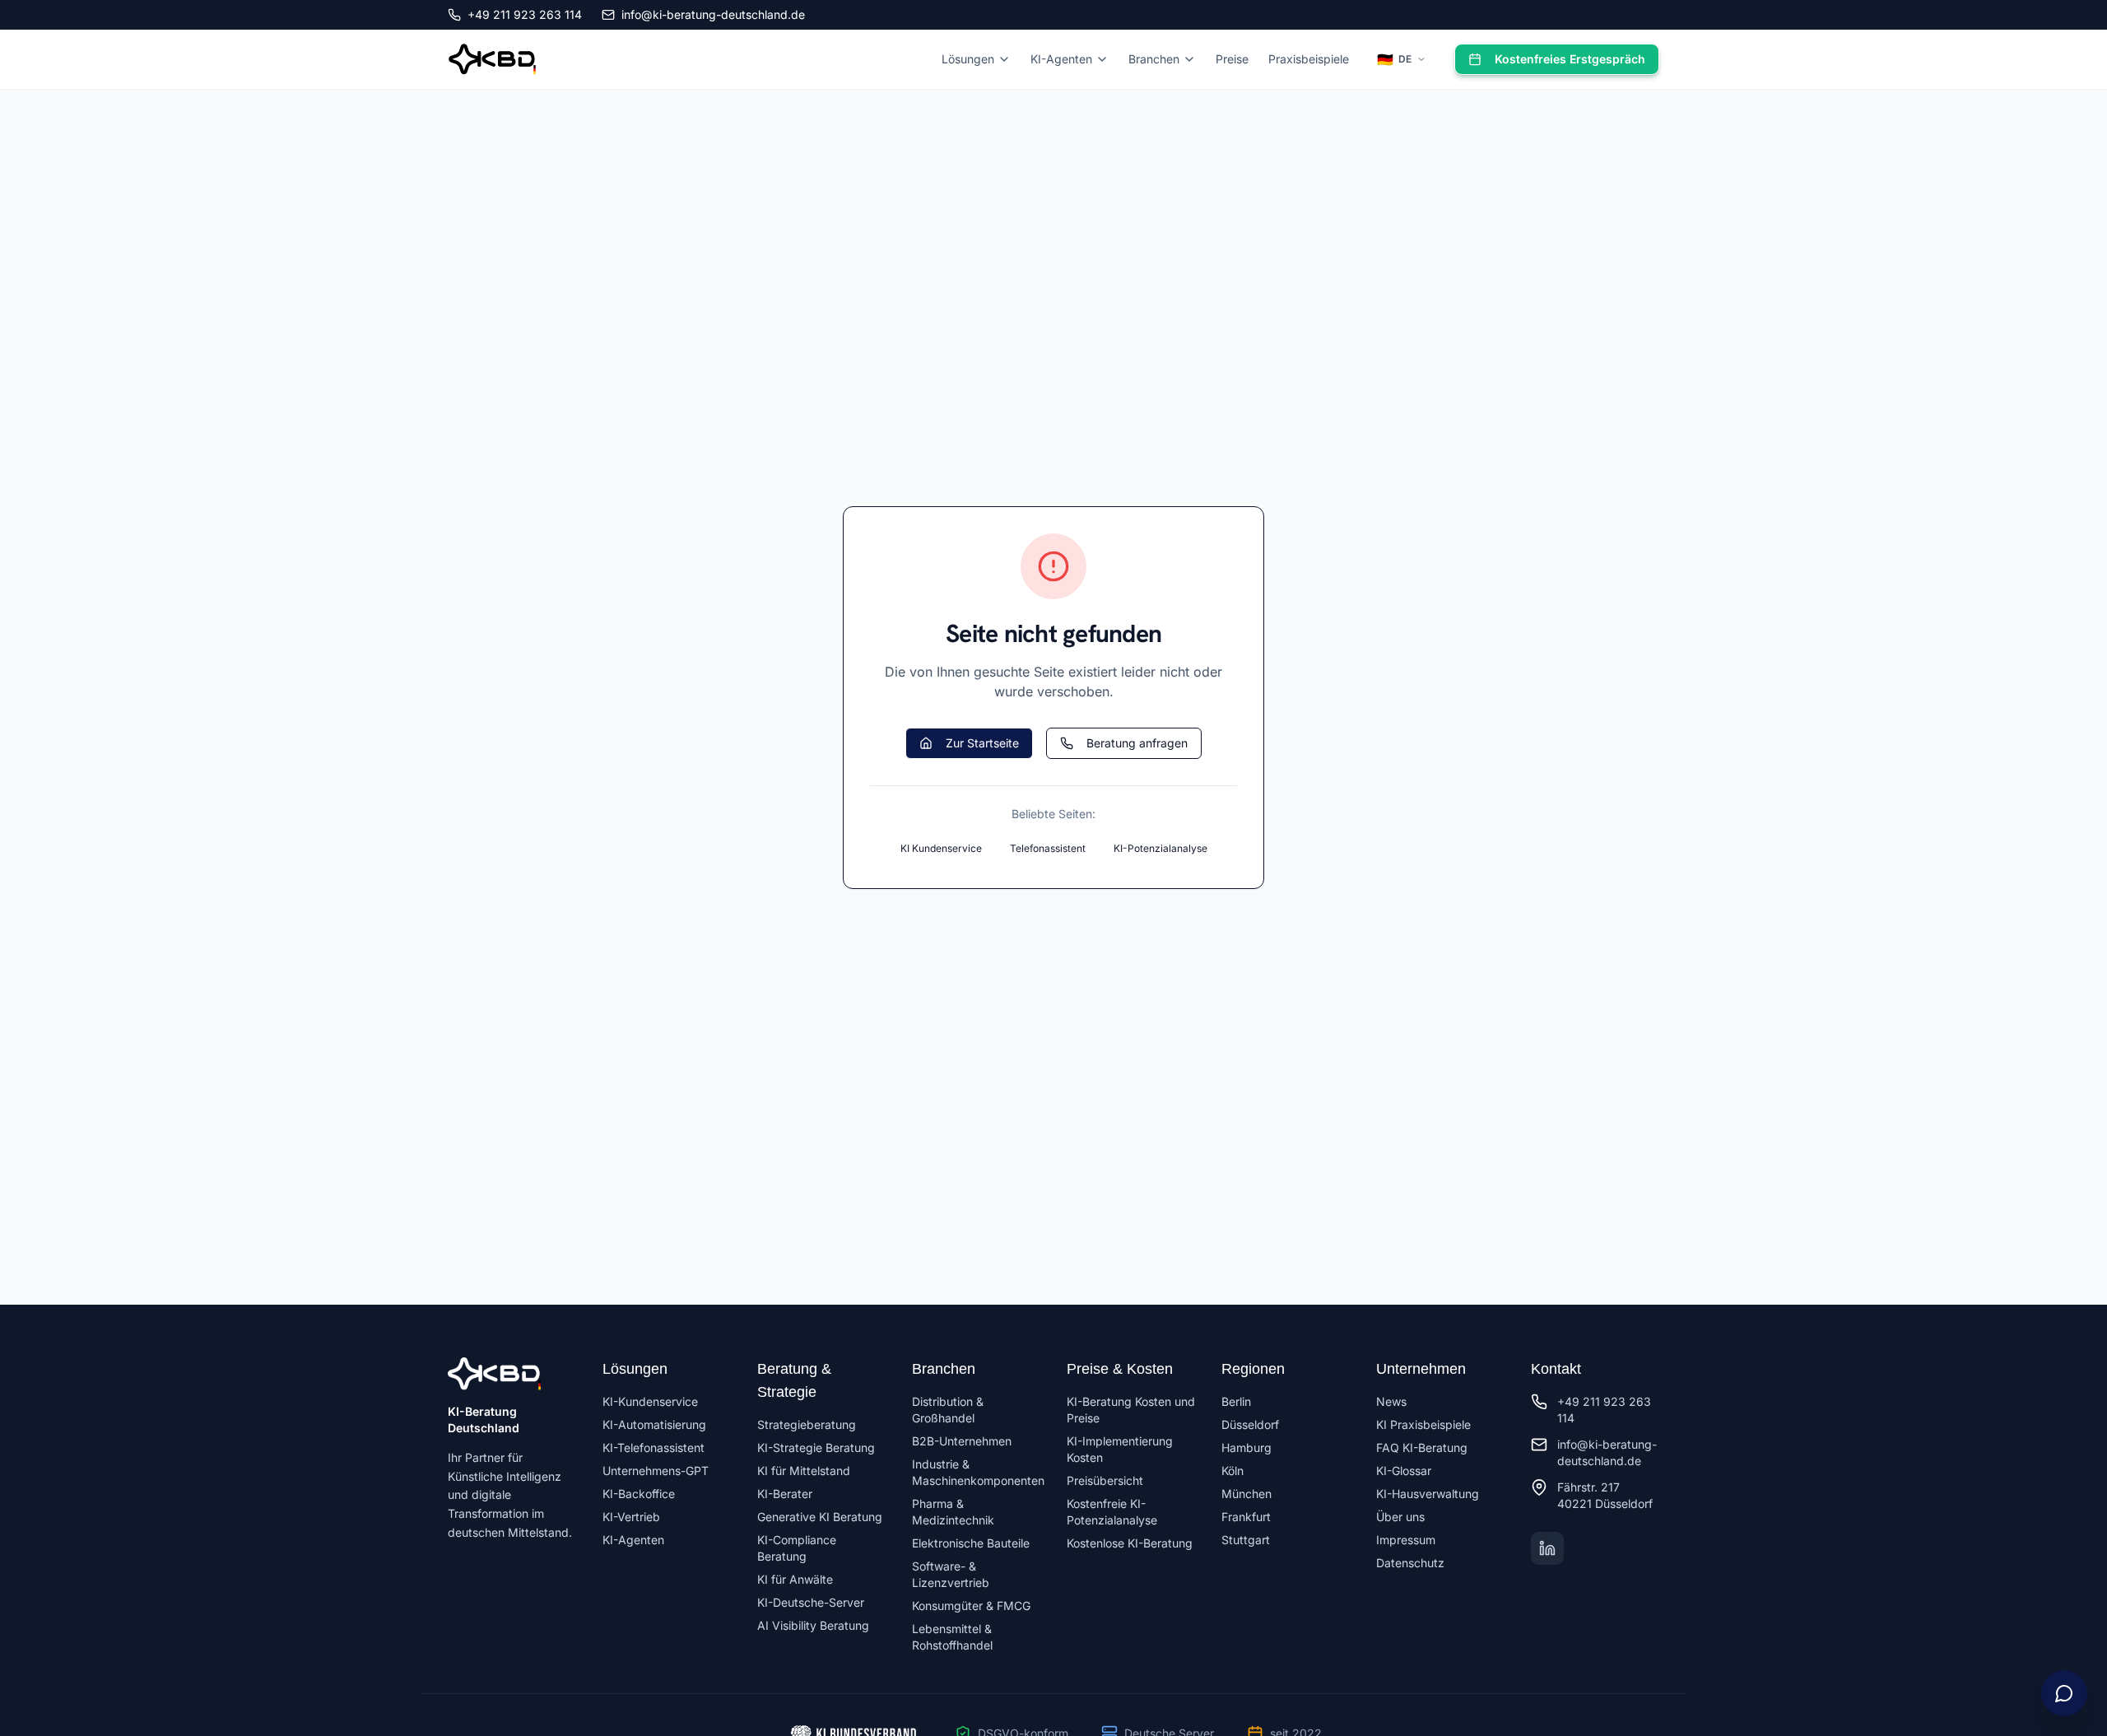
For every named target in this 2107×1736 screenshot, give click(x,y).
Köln (1233, 1471)
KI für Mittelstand (804, 1471)
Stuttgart (1246, 1540)
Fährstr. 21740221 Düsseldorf (1605, 1495)
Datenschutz (1410, 1563)
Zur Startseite (982, 743)
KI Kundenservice (941, 848)
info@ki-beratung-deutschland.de (713, 14)
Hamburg (1247, 1447)
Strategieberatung (807, 1424)
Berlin (1236, 1401)
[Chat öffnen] (2064, 1693)
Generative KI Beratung (820, 1517)
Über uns (1400, 1517)
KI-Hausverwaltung (1428, 1494)
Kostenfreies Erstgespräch (1570, 59)
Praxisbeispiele (1309, 59)
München (1247, 1494)
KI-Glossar (1404, 1471)
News (1391, 1401)
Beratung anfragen (1137, 743)
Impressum (1406, 1540)
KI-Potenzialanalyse (1160, 848)
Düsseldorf (1250, 1424)
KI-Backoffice (639, 1494)
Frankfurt (1246, 1517)
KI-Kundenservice (650, 1401)
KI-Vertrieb (631, 1517)
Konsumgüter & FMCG (971, 1606)
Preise (1232, 59)
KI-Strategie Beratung (816, 1447)
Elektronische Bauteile (971, 1543)
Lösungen (968, 59)
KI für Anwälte (795, 1579)
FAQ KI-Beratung (1422, 1447)
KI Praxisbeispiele (1423, 1424)
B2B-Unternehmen (962, 1441)
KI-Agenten (1061, 59)
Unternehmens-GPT (656, 1471)
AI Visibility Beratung (813, 1625)
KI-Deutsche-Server (811, 1602)
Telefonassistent (1048, 848)
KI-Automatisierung (654, 1424)
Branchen (1154, 59)
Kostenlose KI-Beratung (1130, 1543)
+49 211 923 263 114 (525, 14)
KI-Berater (785, 1494)
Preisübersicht (1105, 1480)
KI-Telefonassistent (653, 1447)
